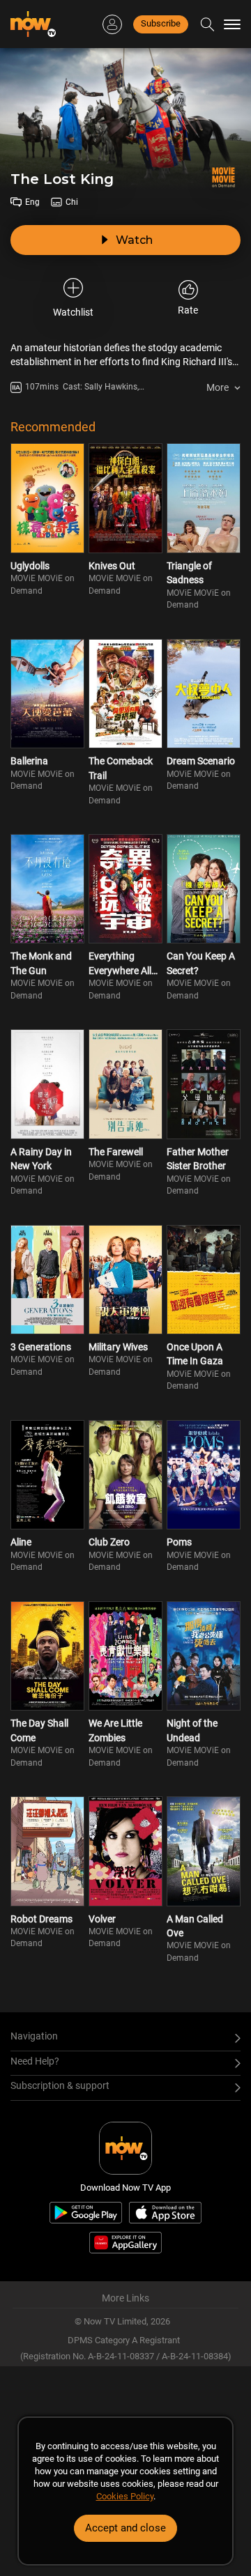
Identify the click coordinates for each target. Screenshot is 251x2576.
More (218, 387)
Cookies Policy (125, 2496)
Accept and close (125, 2528)
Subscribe (161, 23)
